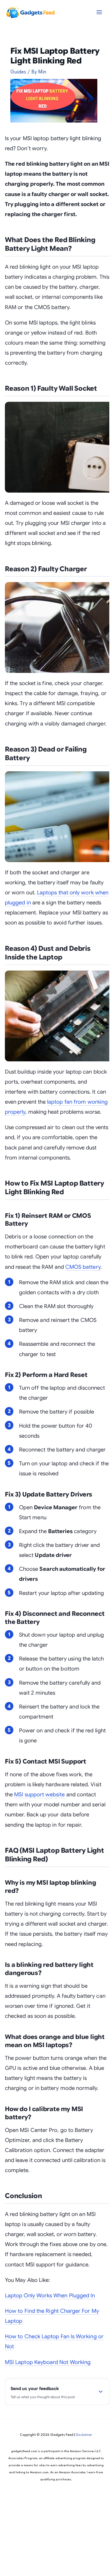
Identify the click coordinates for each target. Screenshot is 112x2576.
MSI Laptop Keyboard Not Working (48, 2362)
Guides (18, 72)
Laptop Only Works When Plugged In (50, 2296)
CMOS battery (83, 1267)
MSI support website (39, 1795)
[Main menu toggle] (99, 12)
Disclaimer (84, 2435)
